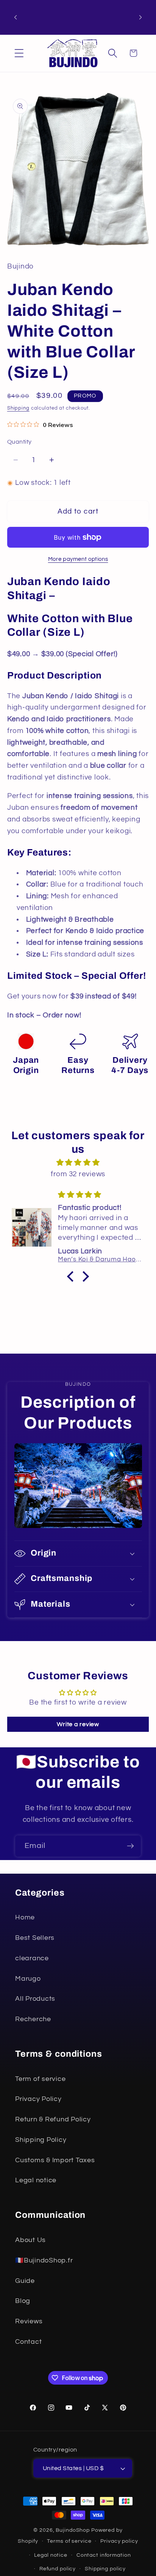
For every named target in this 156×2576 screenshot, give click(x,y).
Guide (25, 2281)
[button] (19, 53)
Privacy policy (119, 2541)
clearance (32, 1958)
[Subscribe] (130, 1846)
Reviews (29, 2321)
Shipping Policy (41, 2140)
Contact (28, 2342)
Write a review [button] (78, 1724)
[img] (78, 1163)
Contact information (104, 2555)
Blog (23, 2301)
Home (25, 1918)
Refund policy (58, 2569)
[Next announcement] (140, 17)
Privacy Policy (38, 2099)
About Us (30, 2240)
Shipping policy (105, 2569)
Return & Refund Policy (53, 2119)
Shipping (18, 408)
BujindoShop (73, 2530)
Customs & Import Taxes (55, 2160)
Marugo (28, 1979)
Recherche (33, 2019)
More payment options (78, 559)
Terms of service (69, 2541)
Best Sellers (35, 1938)
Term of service (40, 2079)
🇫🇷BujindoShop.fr (44, 2261)
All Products (35, 1999)
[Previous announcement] (16, 17)
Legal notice (36, 2180)
